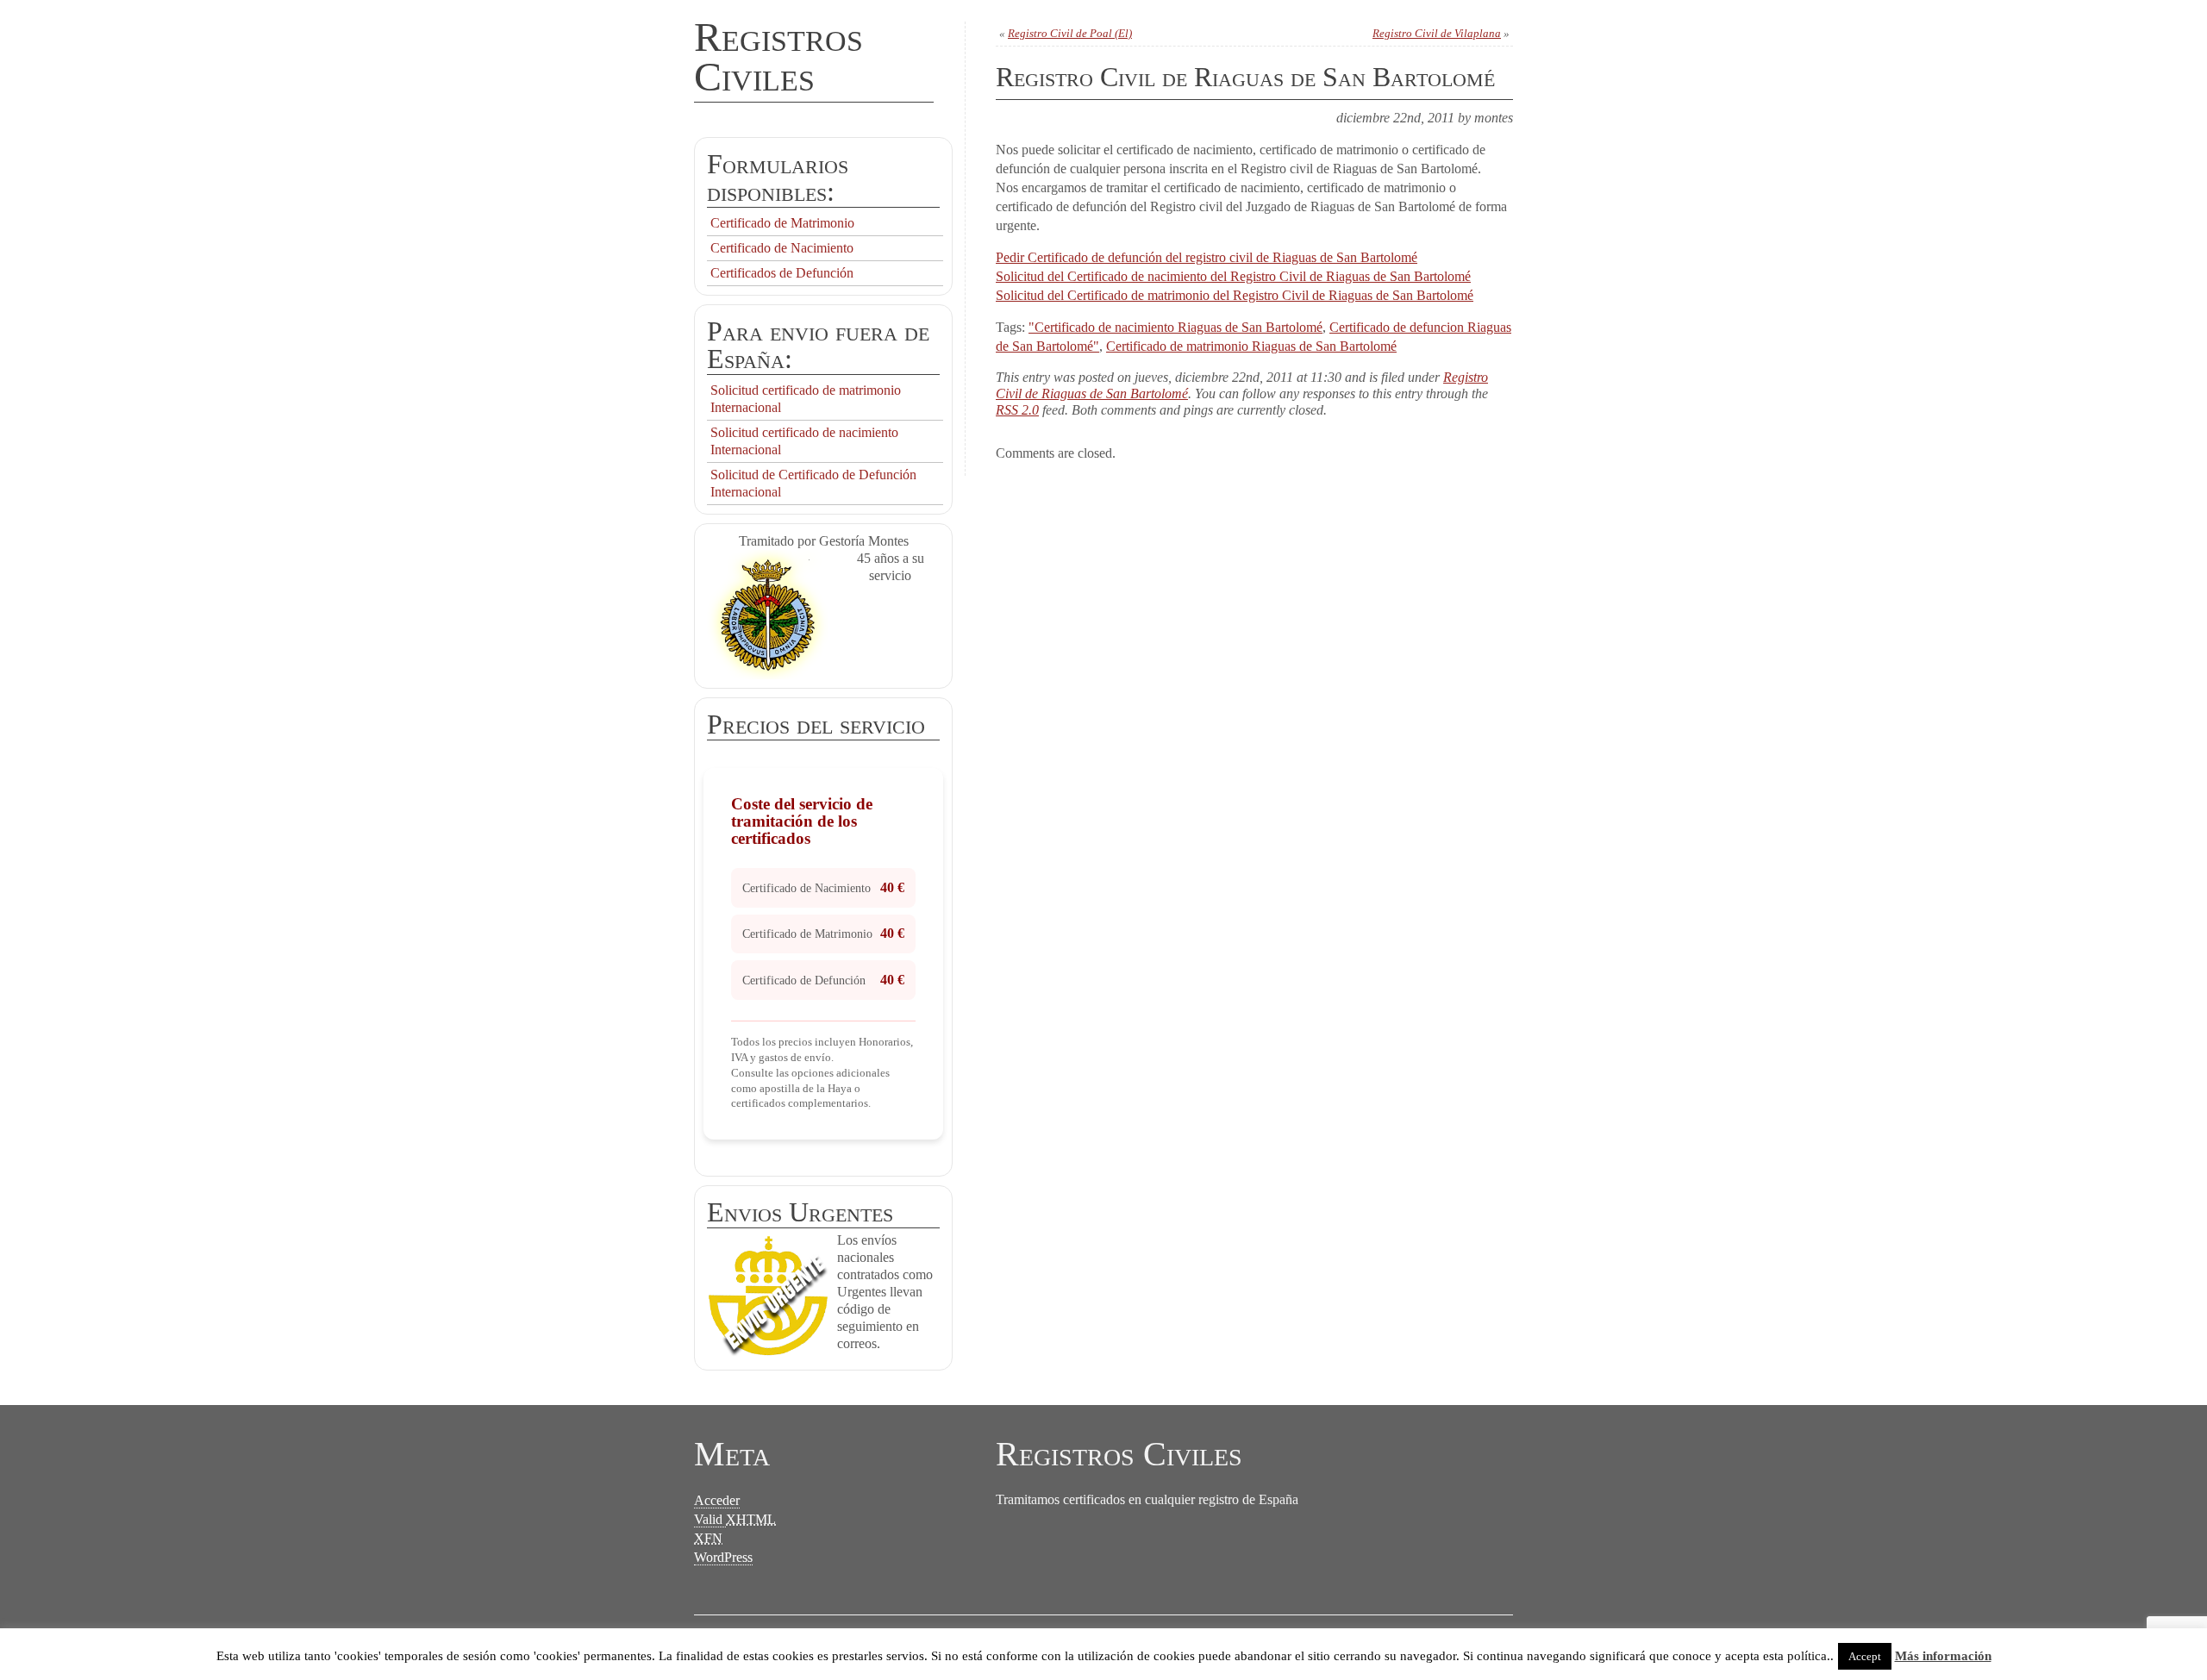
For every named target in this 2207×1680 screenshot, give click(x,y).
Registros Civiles (778, 56)
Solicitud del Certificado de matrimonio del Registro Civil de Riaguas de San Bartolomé (1235, 295)
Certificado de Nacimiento (782, 248)
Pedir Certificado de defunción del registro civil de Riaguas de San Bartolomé (1207, 257)
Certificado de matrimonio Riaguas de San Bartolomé (1251, 346)
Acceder (717, 1500)
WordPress (723, 1557)
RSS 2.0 (1017, 410)
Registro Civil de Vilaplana (1437, 33)
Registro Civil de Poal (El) (1070, 33)
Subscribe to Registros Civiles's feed (1077, 1636)
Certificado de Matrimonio (782, 223)
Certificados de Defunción (782, 273)
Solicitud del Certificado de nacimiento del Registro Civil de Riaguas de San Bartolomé (1233, 276)
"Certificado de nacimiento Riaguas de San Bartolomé (1175, 327)
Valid (735, 1519)
